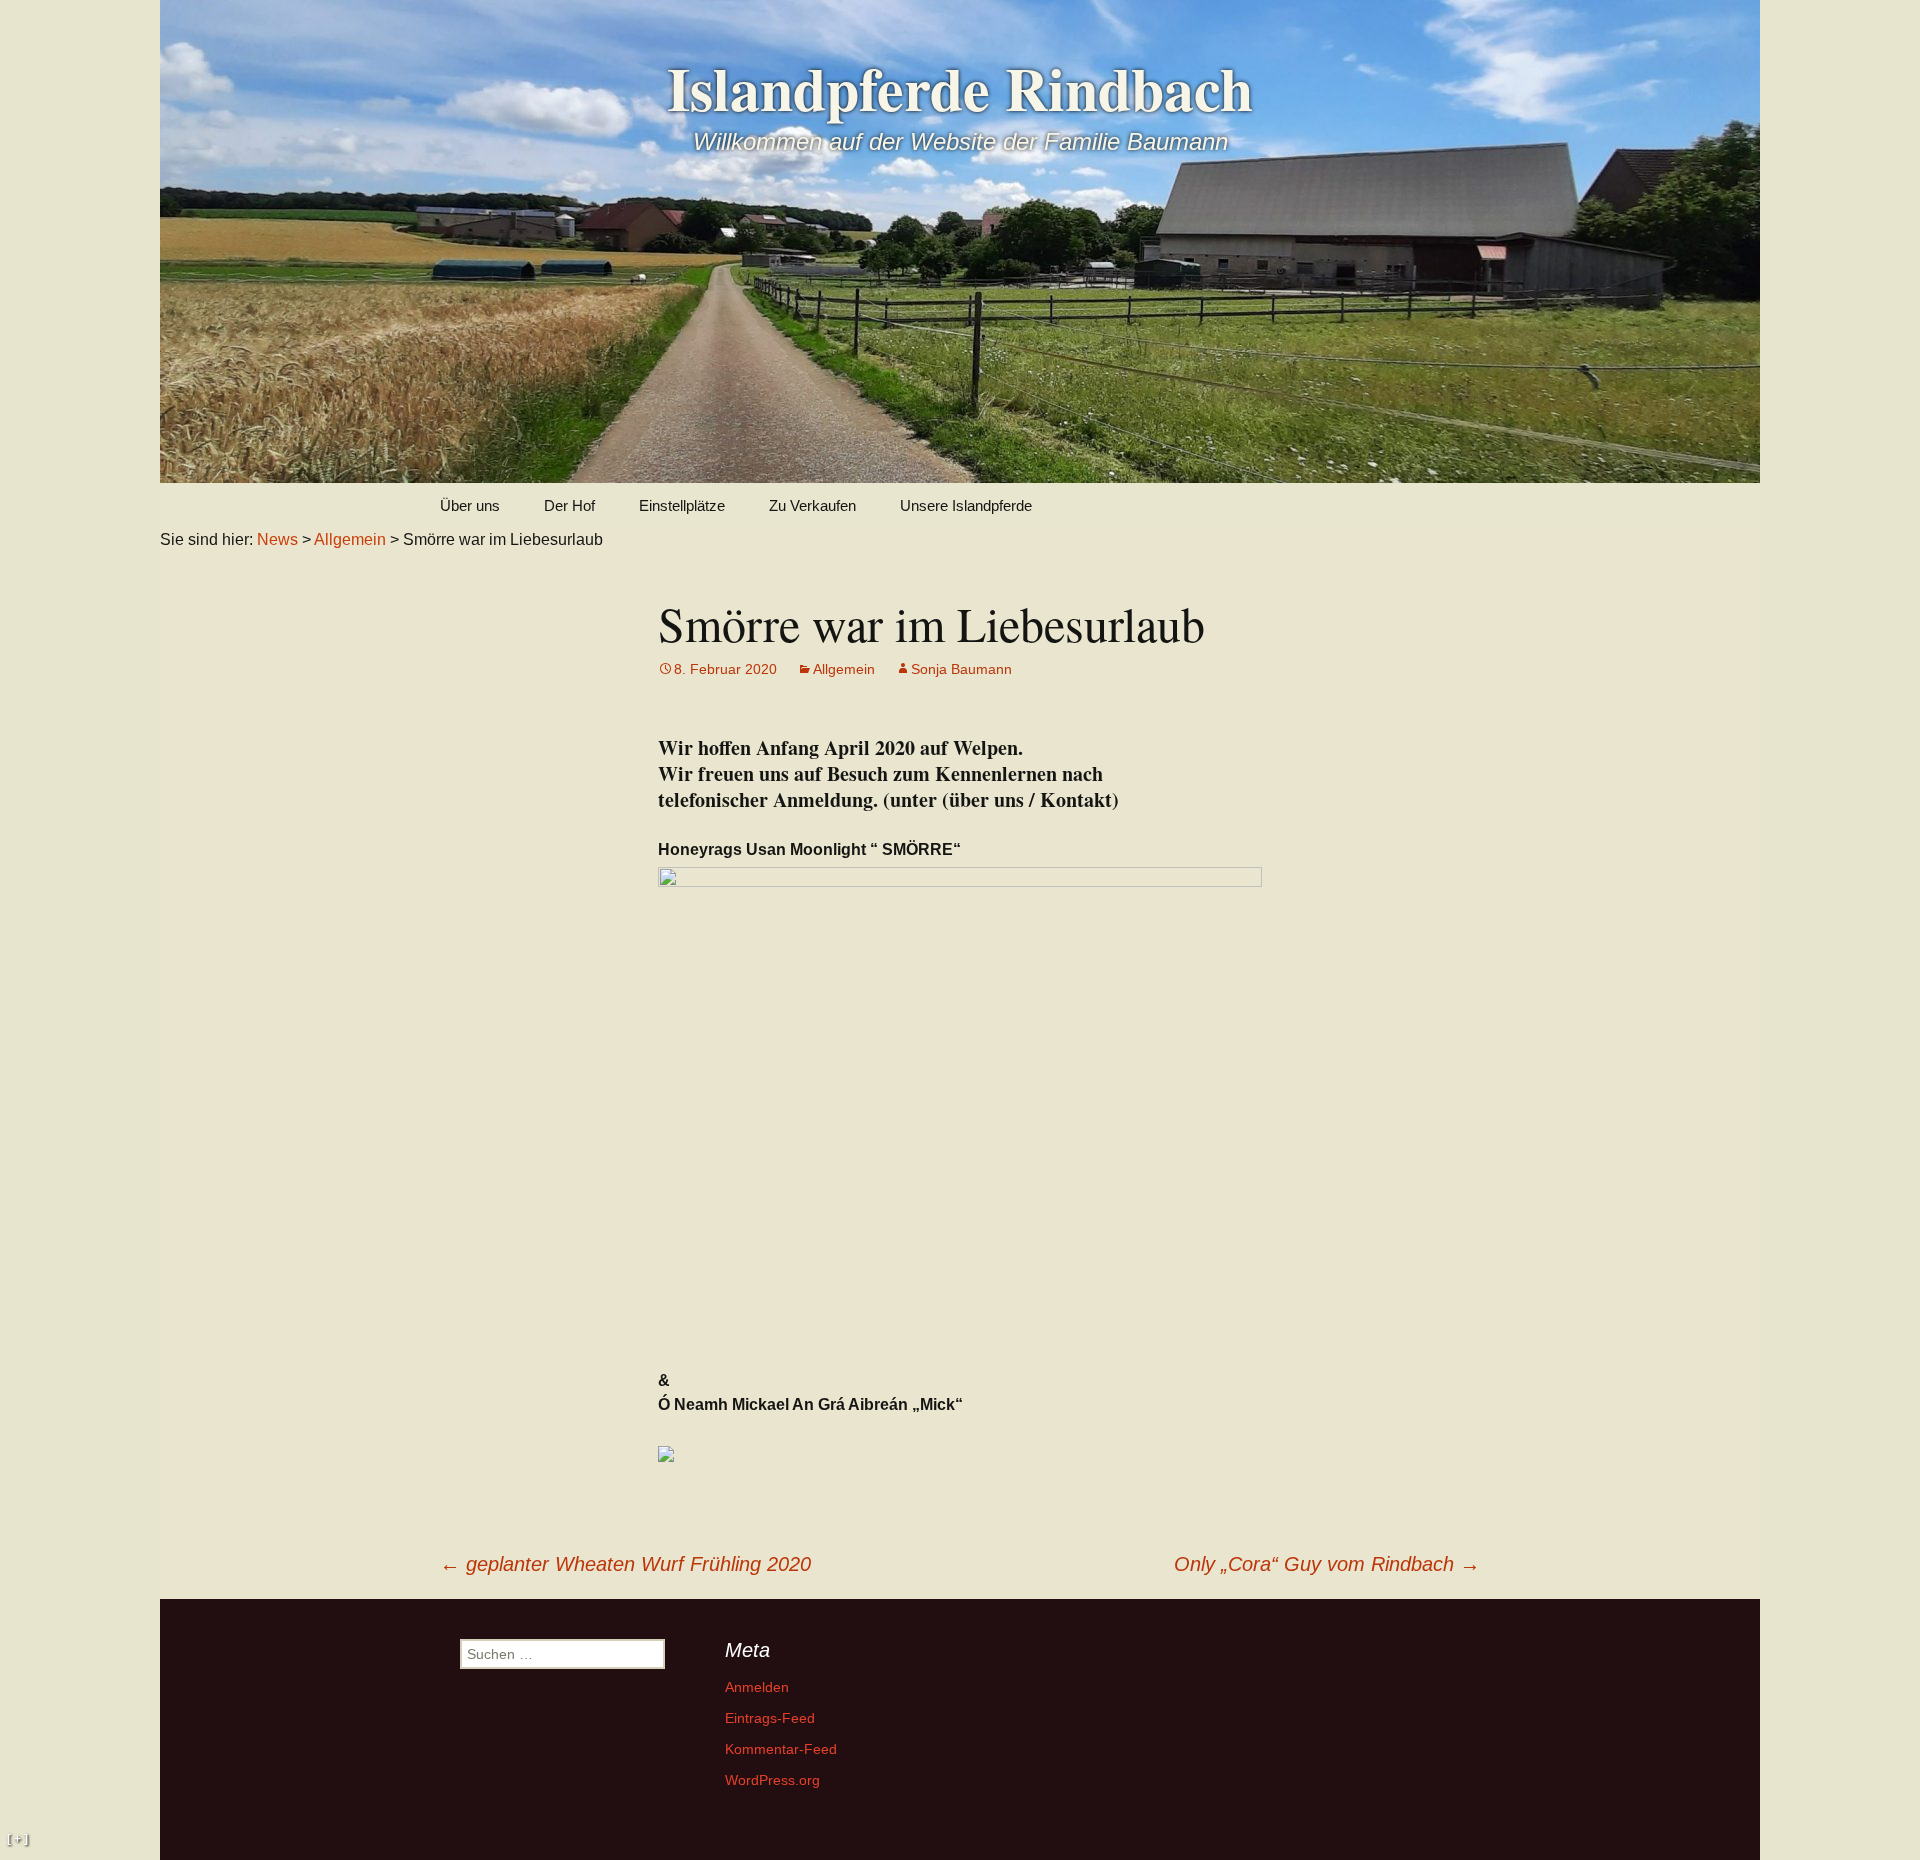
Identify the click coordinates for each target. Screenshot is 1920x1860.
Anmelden (757, 1687)
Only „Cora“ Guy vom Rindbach (1327, 1564)
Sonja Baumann (961, 669)
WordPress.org (772, 1780)
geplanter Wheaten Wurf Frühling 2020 (625, 1564)
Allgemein (844, 669)
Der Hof (569, 505)
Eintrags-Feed (770, 1718)
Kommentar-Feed (781, 1749)
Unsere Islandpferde (966, 505)
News (277, 539)
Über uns (470, 505)
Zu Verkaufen (812, 505)
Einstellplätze (682, 505)
